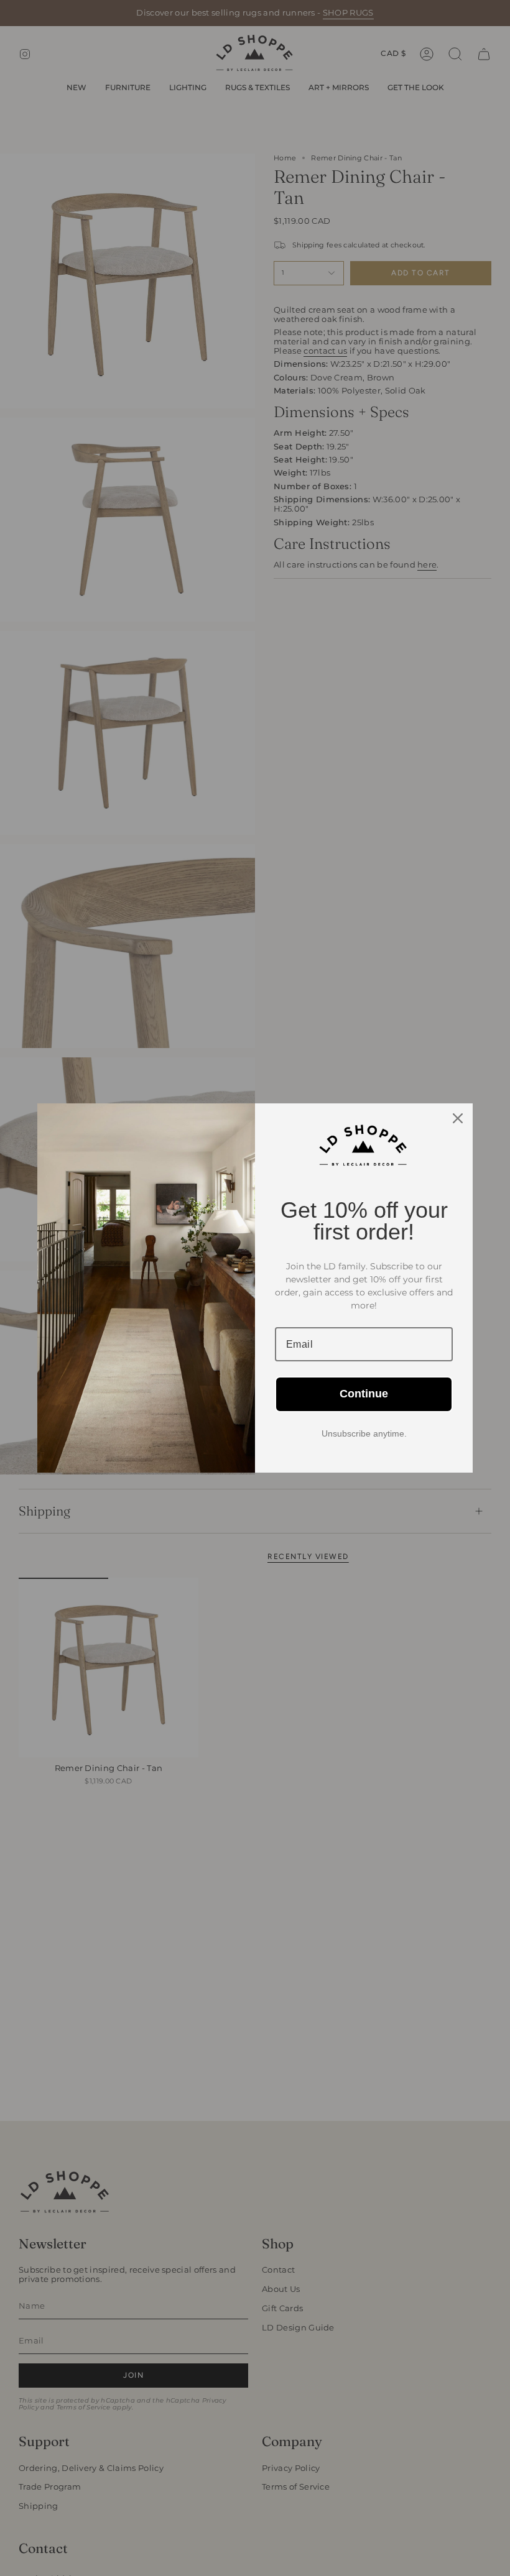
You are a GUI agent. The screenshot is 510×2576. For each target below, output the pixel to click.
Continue (364, 1394)
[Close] (458, 1118)
